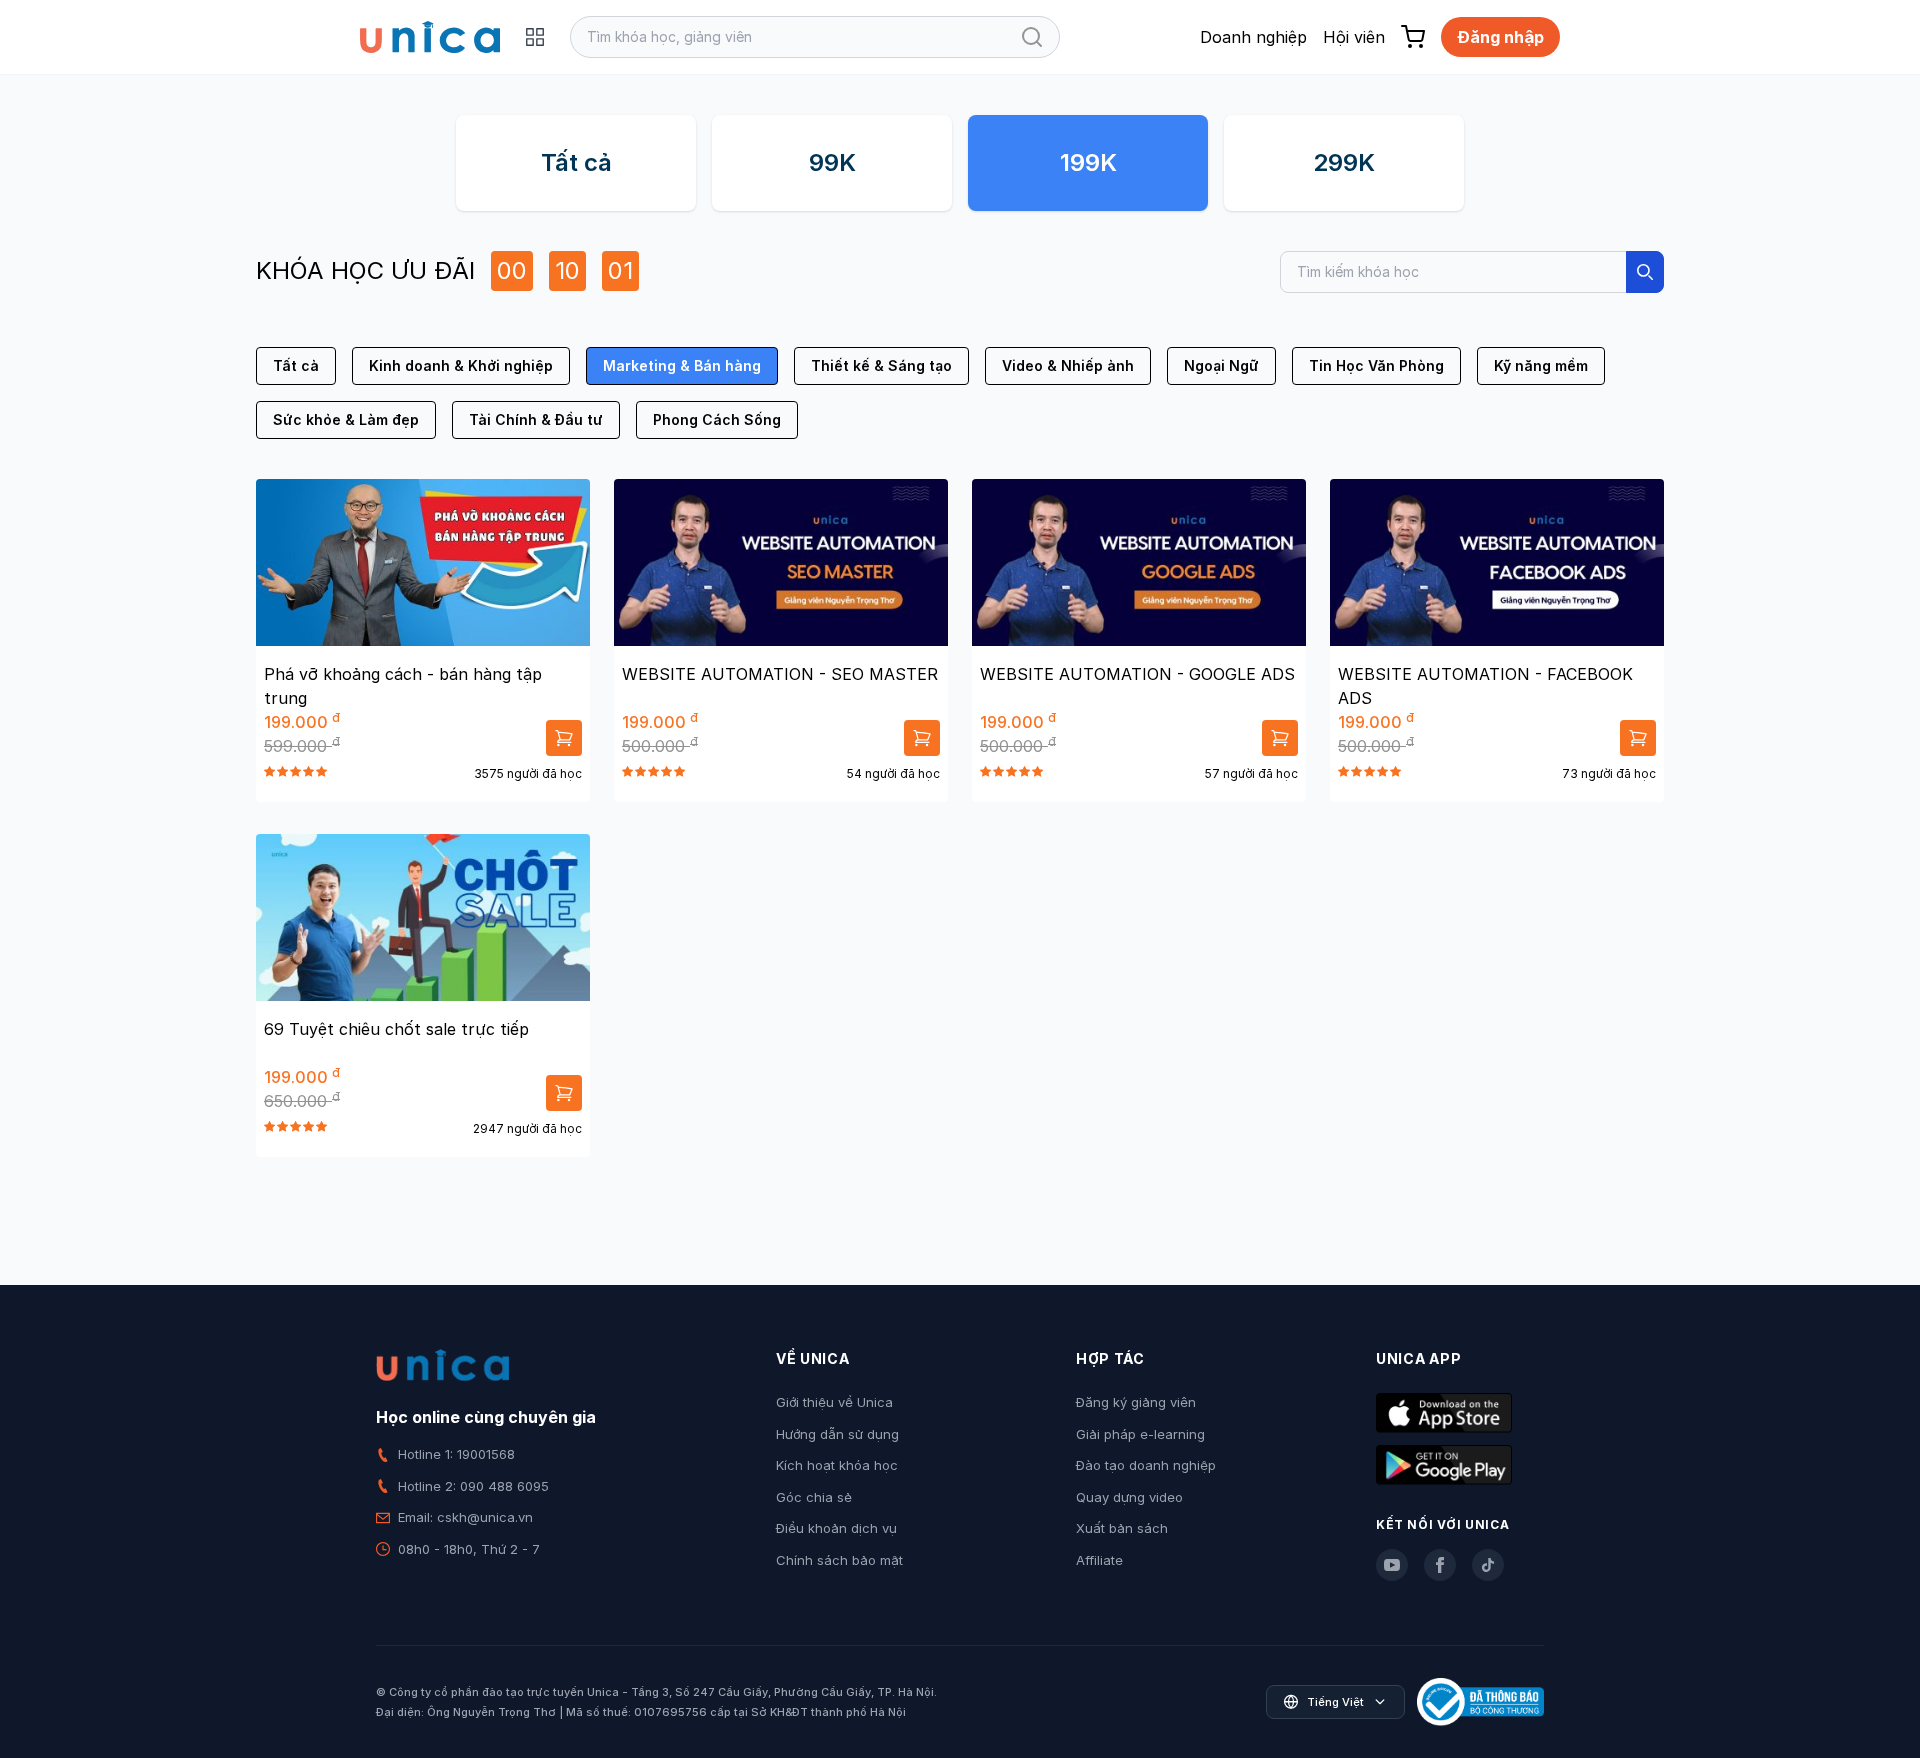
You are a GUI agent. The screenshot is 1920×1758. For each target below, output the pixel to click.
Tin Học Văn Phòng (1376, 365)
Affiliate (1099, 1560)
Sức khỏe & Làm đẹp (346, 419)
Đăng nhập (1500, 37)
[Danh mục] (535, 37)
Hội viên (1354, 37)
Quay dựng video (1129, 1497)
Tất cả (576, 162)
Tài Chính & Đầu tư (536, 419)
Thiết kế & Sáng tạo (881, 365)
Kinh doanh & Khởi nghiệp (461, 365)
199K (1088, 162)
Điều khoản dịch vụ (836, 1528)
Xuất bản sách (1122, 1528)
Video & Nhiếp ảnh (1068, 365)
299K (1344, 162)
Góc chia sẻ (814, 1497)
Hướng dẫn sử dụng (837, 1434)
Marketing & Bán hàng (682, 365)
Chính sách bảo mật (839, 1560)
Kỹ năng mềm (1541, 365)
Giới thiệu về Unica (834, 1402)
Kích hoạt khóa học (837, 1465)
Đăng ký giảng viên (1136, 1402)
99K (832, 162)
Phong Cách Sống (717, 419)
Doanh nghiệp (1253, 37)
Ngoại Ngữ (1221, 365)
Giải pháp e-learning (1140, 1434)
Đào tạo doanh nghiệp (1146, 1465)
